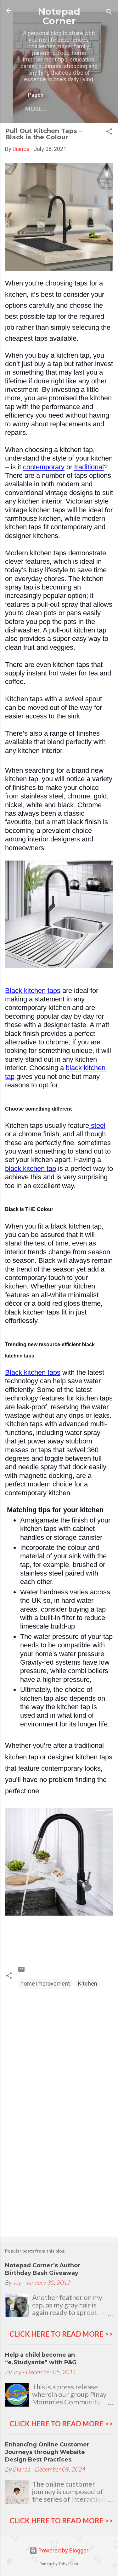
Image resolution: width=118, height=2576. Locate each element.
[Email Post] (21, 1971)
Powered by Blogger (63, 2550)
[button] (109, 132)
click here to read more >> (61, 2334)
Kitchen (88, 1984)
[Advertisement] (59, 2183)
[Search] (109, 13)
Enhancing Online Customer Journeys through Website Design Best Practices (47, 2452)
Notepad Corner (59, 16)
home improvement (45, 1984)
